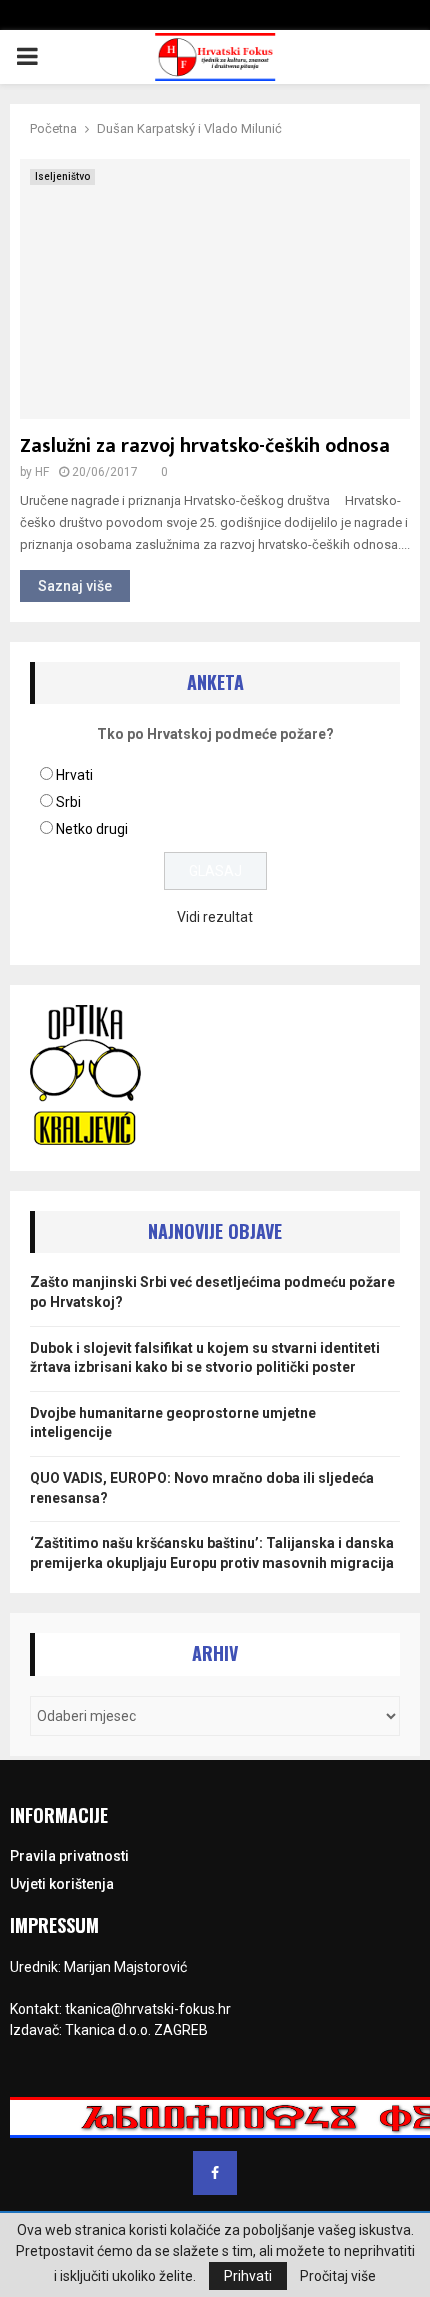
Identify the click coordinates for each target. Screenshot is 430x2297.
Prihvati (248, 2276)
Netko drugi (92, 829)
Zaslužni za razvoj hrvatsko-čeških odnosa (205, 446)
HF (42, 472)
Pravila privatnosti (69, 1856)
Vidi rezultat (215, 917)
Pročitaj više (338, 2276)
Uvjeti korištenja (62, 1884)
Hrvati (74, 775)
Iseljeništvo (62, 176)
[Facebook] (215, 2173)
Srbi (68, 802)
